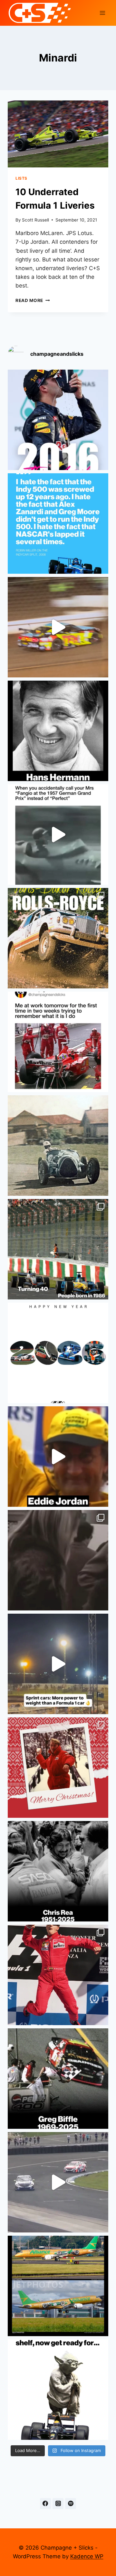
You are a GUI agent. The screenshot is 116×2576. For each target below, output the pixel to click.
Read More (33, 300)
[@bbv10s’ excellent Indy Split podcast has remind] (58, 524)
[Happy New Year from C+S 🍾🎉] (58, 1353)
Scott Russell (35, 220)
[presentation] (58, 134)
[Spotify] (71, 2504)
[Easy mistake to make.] (58, 835)
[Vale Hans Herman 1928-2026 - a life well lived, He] (58, 731)
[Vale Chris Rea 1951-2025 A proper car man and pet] (58, 1871)
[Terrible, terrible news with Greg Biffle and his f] (58, 2079)
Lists (21, 178)
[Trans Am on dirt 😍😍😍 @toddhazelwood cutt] (58, 627)
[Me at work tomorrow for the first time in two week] (58, 1042)
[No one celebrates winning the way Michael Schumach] (58, 1975)
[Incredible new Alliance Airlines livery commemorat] (58, 2286)
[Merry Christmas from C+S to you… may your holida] (58, 1768)
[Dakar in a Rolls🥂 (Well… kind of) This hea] (58, 938)
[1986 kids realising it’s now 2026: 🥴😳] (58, 1249)
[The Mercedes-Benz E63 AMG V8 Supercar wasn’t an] (58, 2182)
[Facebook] (45, 2504)
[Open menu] (102, 13)
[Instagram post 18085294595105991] (58, 2390)
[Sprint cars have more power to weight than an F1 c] (58, 1664)
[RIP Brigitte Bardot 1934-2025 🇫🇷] (58, 1560)
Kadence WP (87, 2556)
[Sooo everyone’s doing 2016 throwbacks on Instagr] (58, 420)
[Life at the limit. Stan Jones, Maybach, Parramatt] (58, 1146)
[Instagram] (58, 2504)
